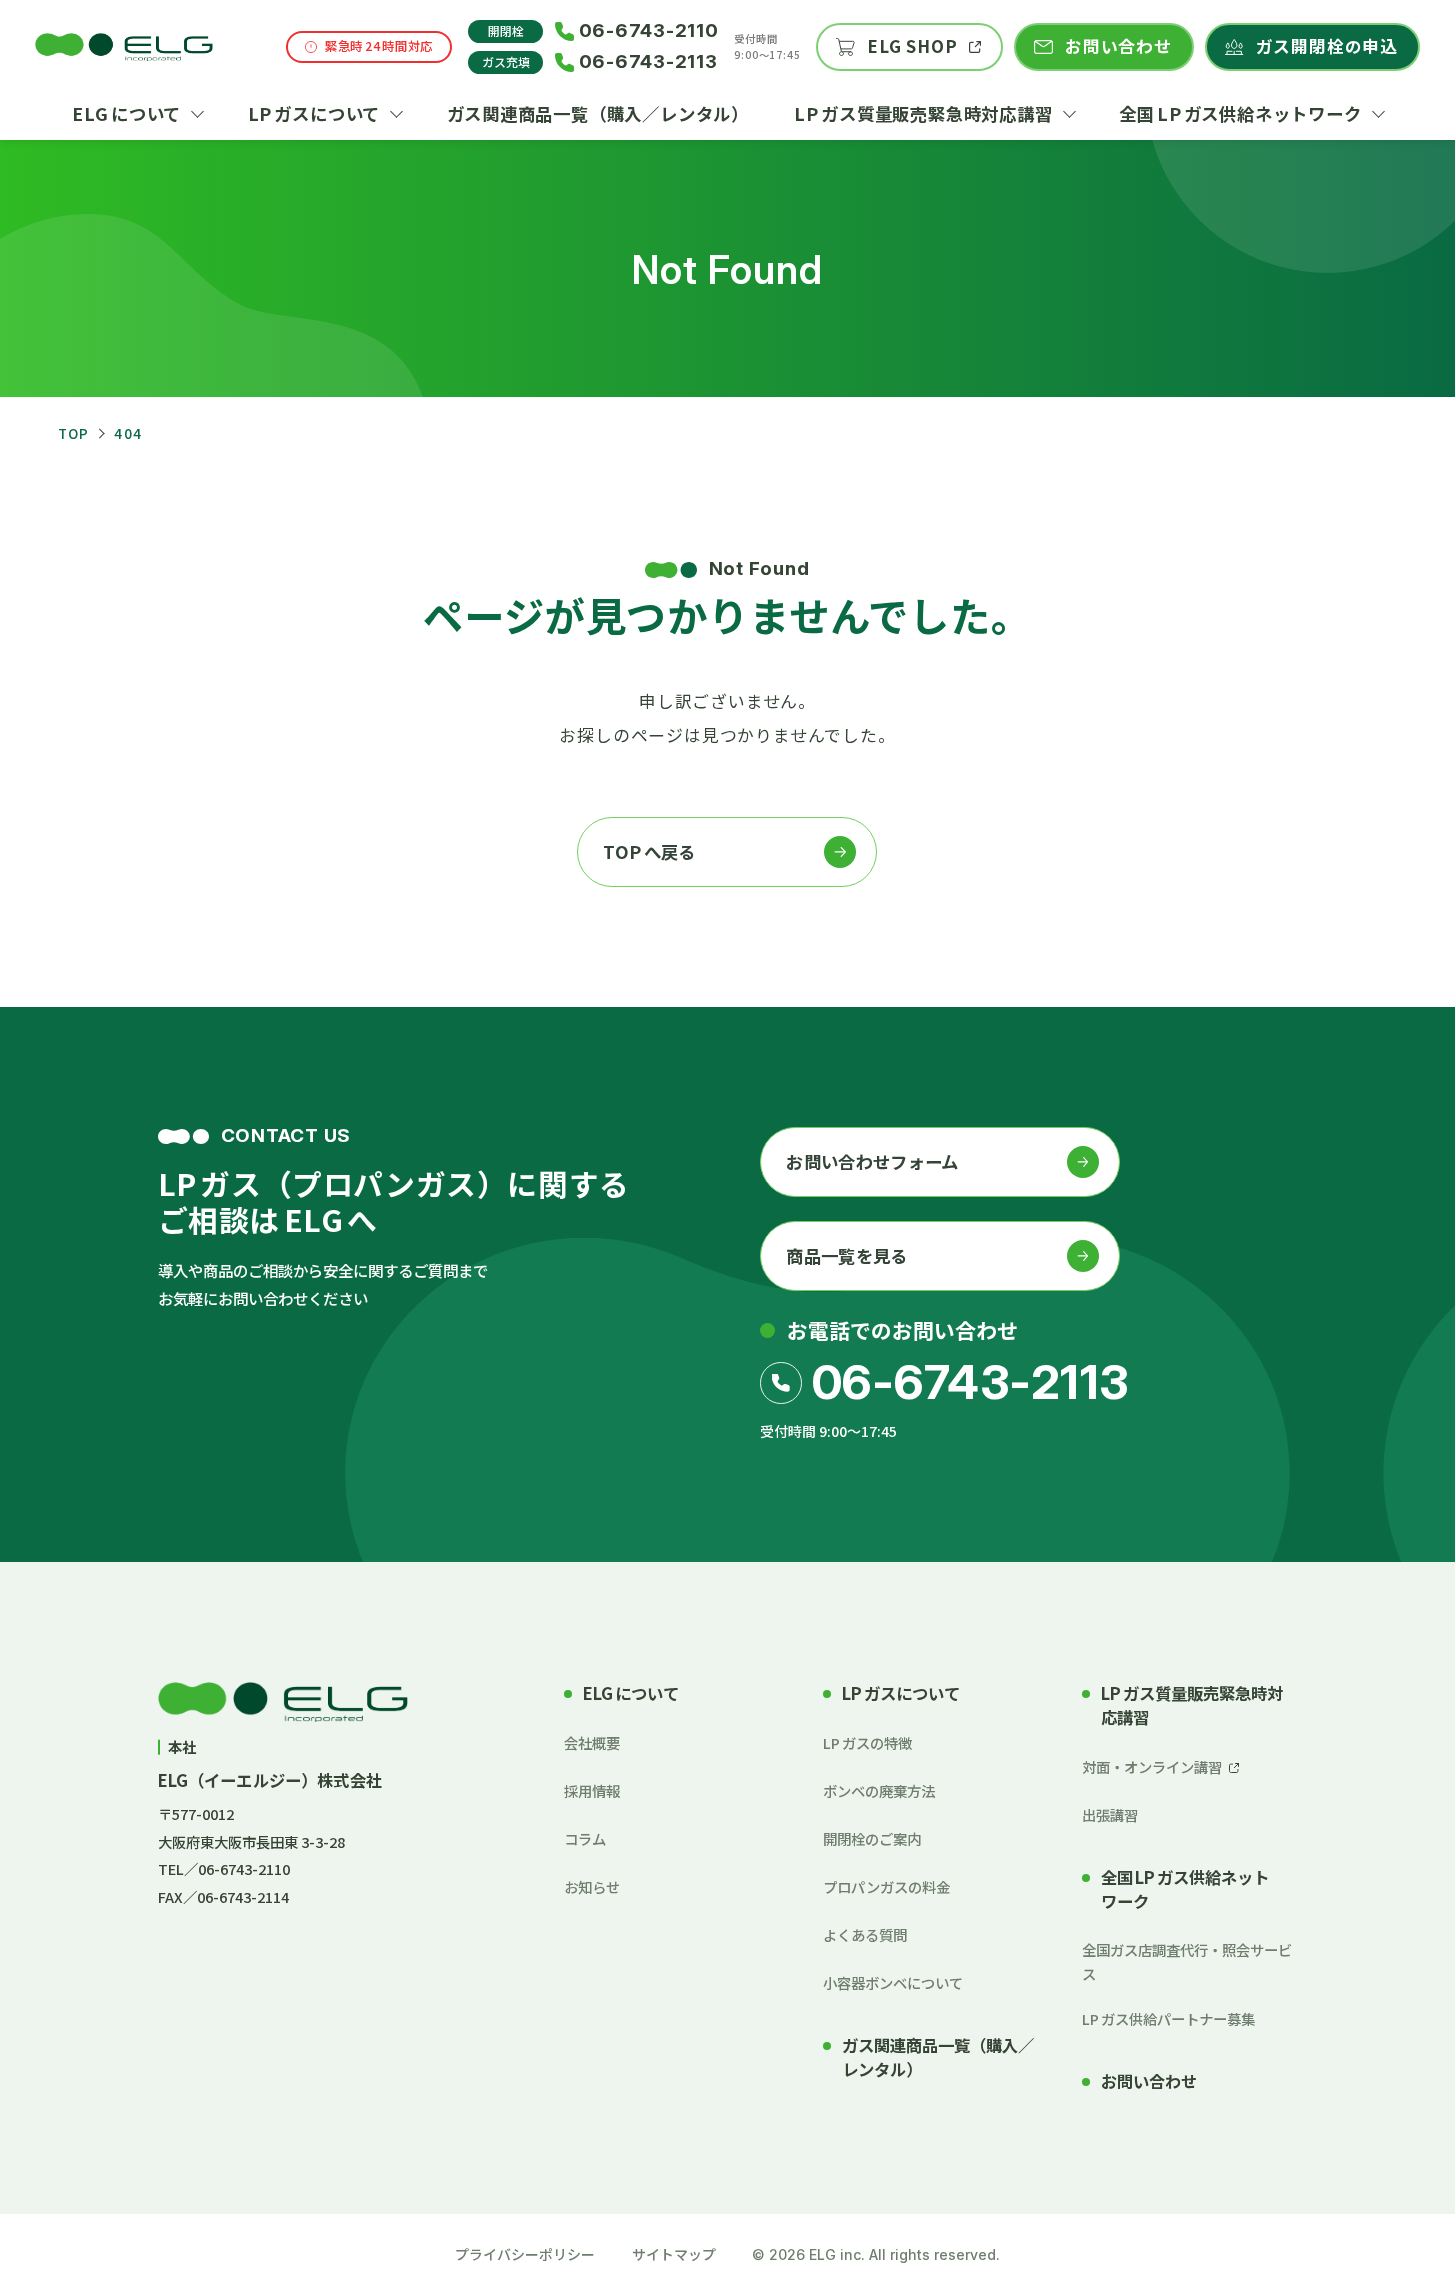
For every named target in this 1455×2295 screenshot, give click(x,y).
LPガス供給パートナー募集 (1168, 2018)
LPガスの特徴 (867, 1742)
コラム (585, 1838)
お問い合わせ (1149, 2081)
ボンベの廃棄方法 (879, 1790)
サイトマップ (674, 2254)
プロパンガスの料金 (886, 1886)
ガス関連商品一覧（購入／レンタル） (938, 2057)
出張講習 (1110, 1814)
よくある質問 (865, 1934)
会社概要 (592, 1742)
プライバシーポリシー (525, 2254)
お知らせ (592, 1886)
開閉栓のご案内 (872, 1838)
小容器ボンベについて (893, 1982)
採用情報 (592, 1790)
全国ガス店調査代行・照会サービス (1187, 1961)
